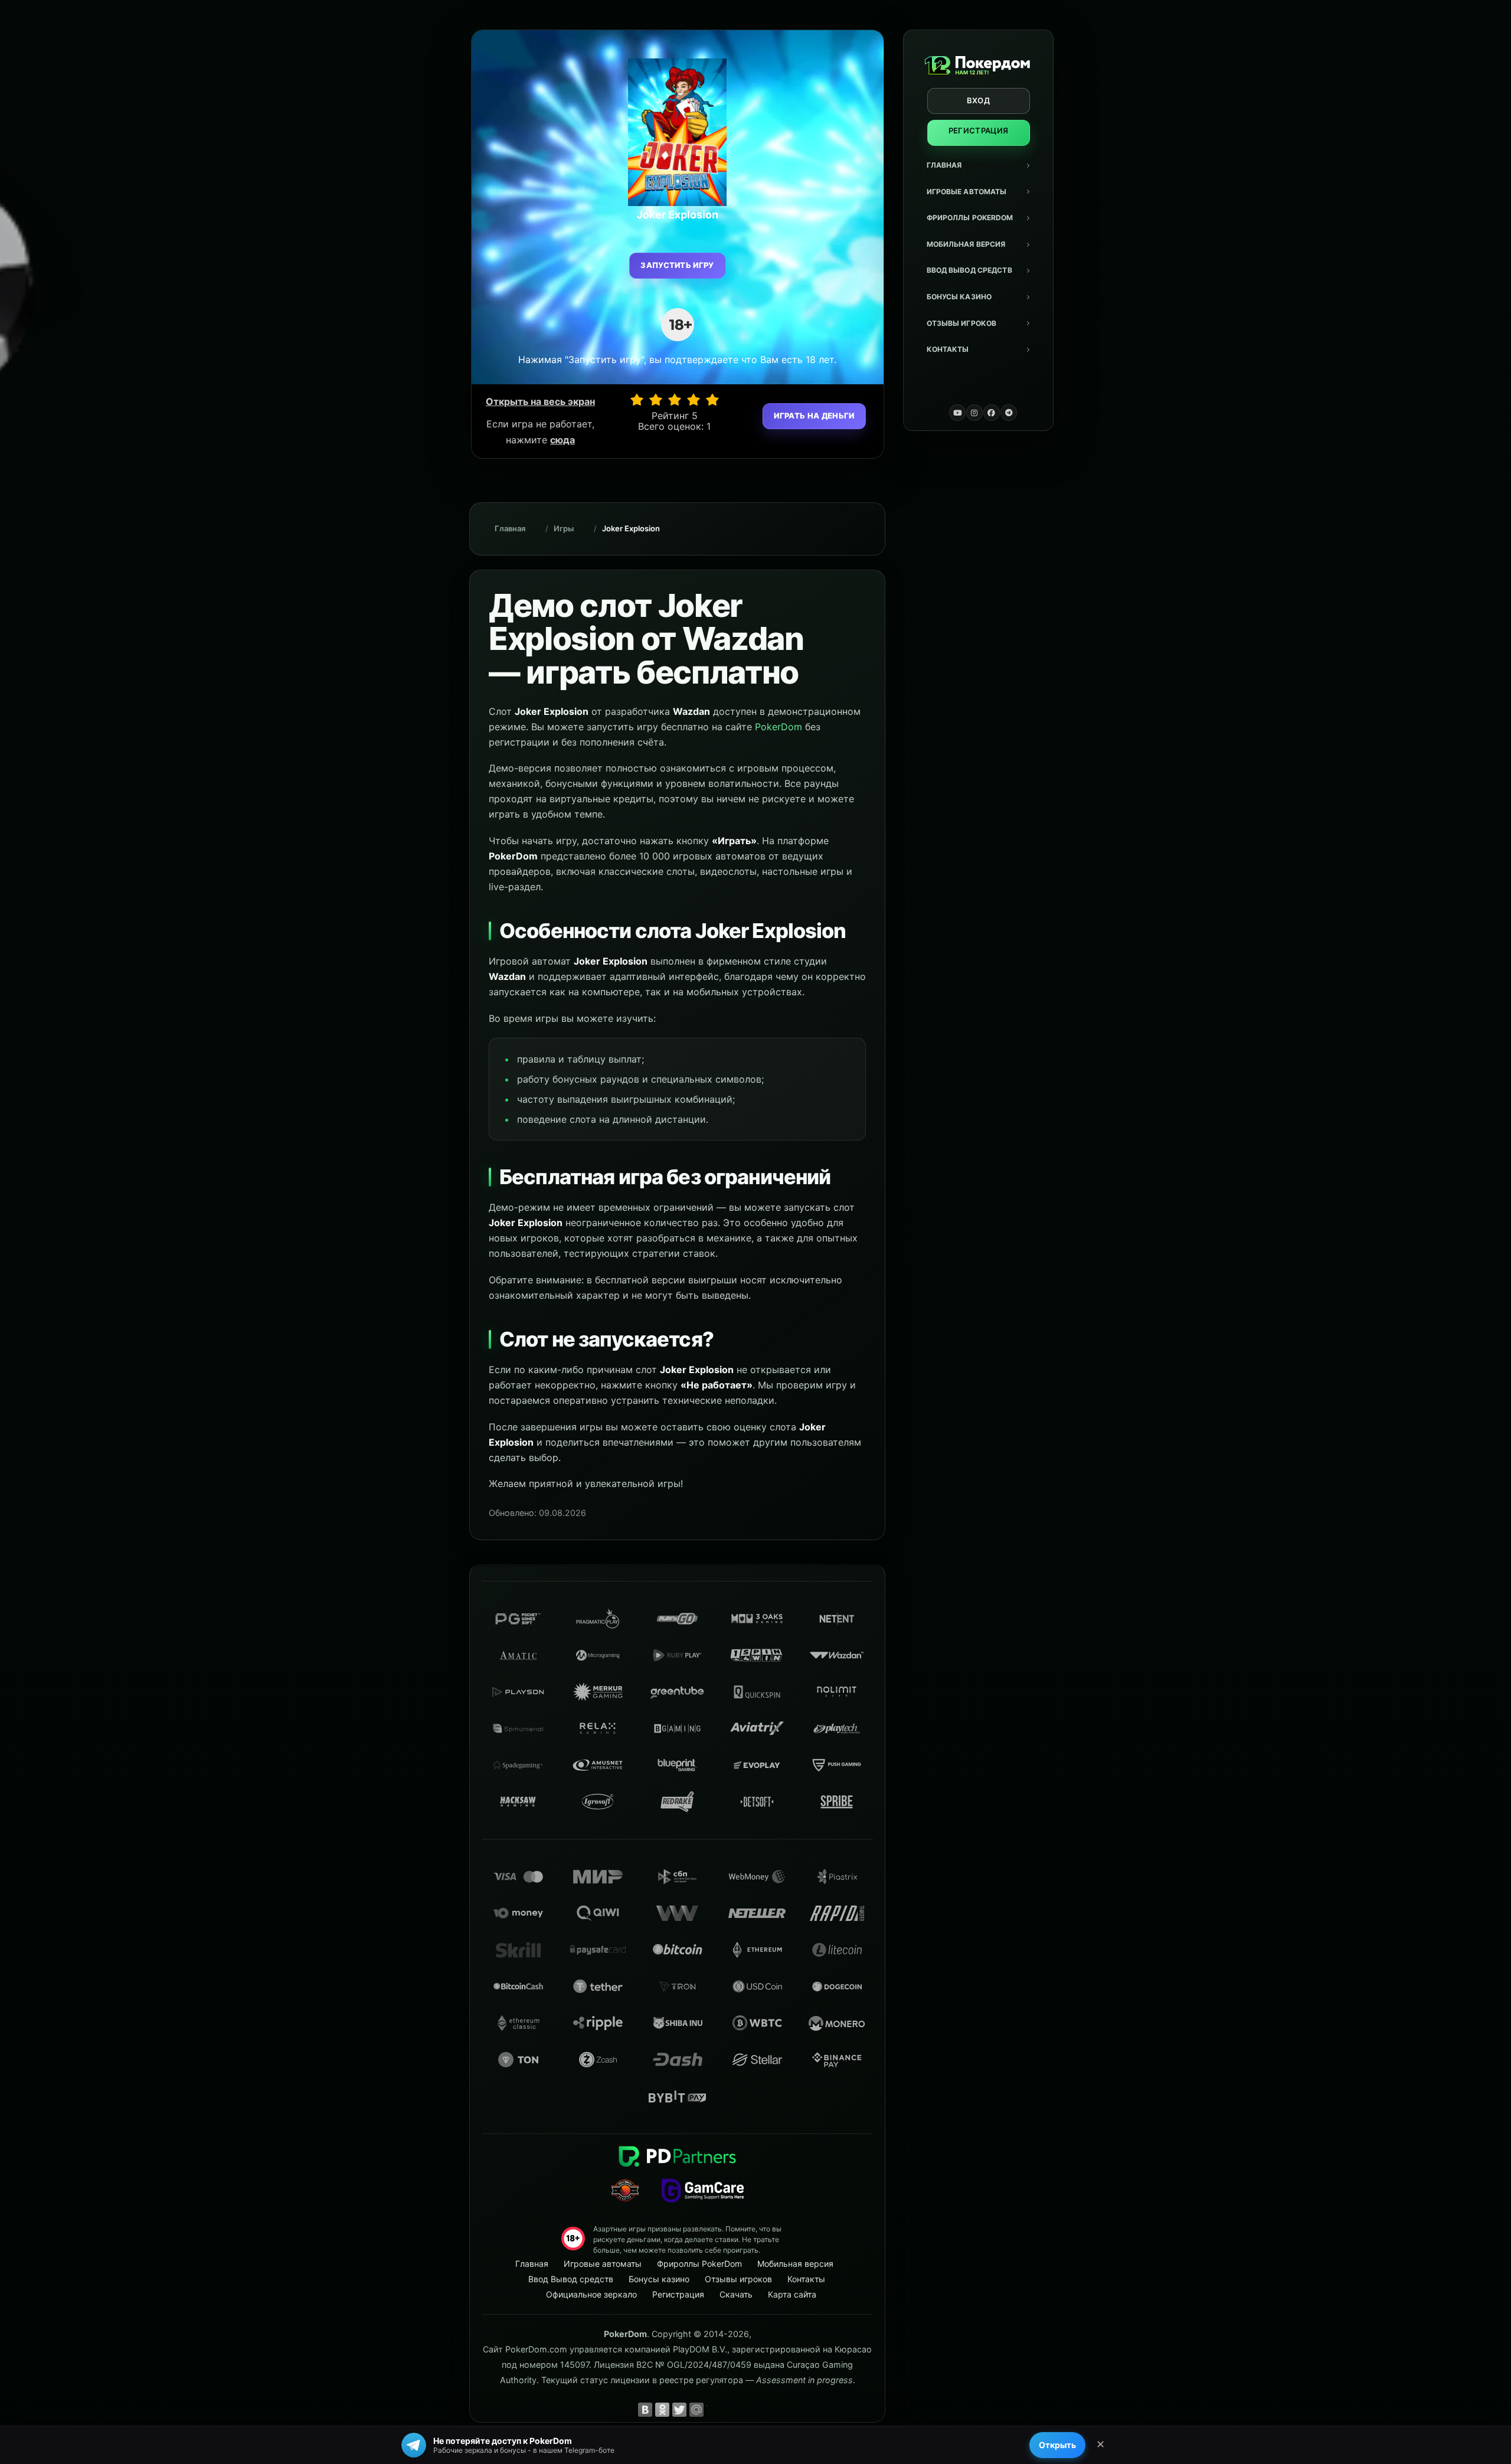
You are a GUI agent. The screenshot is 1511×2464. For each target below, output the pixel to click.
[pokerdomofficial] (992, 413)
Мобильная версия (966, 244)
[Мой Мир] (696, 2410)
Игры (564, 528)
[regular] (675, 400)
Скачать (736, 2294)
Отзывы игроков (962, 323)
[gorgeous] (712, 400)
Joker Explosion (631, 528)
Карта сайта (792, 2294)
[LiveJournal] (714, 2410)
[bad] (637, 400)
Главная (944, 165)
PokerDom (779, 727)
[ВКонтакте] (645, 2410)
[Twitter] (679, 2410)
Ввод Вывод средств (969, 270)
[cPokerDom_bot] (1009, 413)
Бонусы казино (959, 297)
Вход (978, 100)
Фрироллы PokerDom (970, 218)
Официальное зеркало (591, 2294)
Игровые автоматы (967, 192)
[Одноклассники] (662, 2410)
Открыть (1057, 2445)
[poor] (656, 400)
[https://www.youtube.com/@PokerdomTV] (957, 413)
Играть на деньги (814, 416)
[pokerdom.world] (974, 413)
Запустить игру (677, 265)
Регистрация (979, 130)
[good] (694, 400)
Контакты (948, 349)
